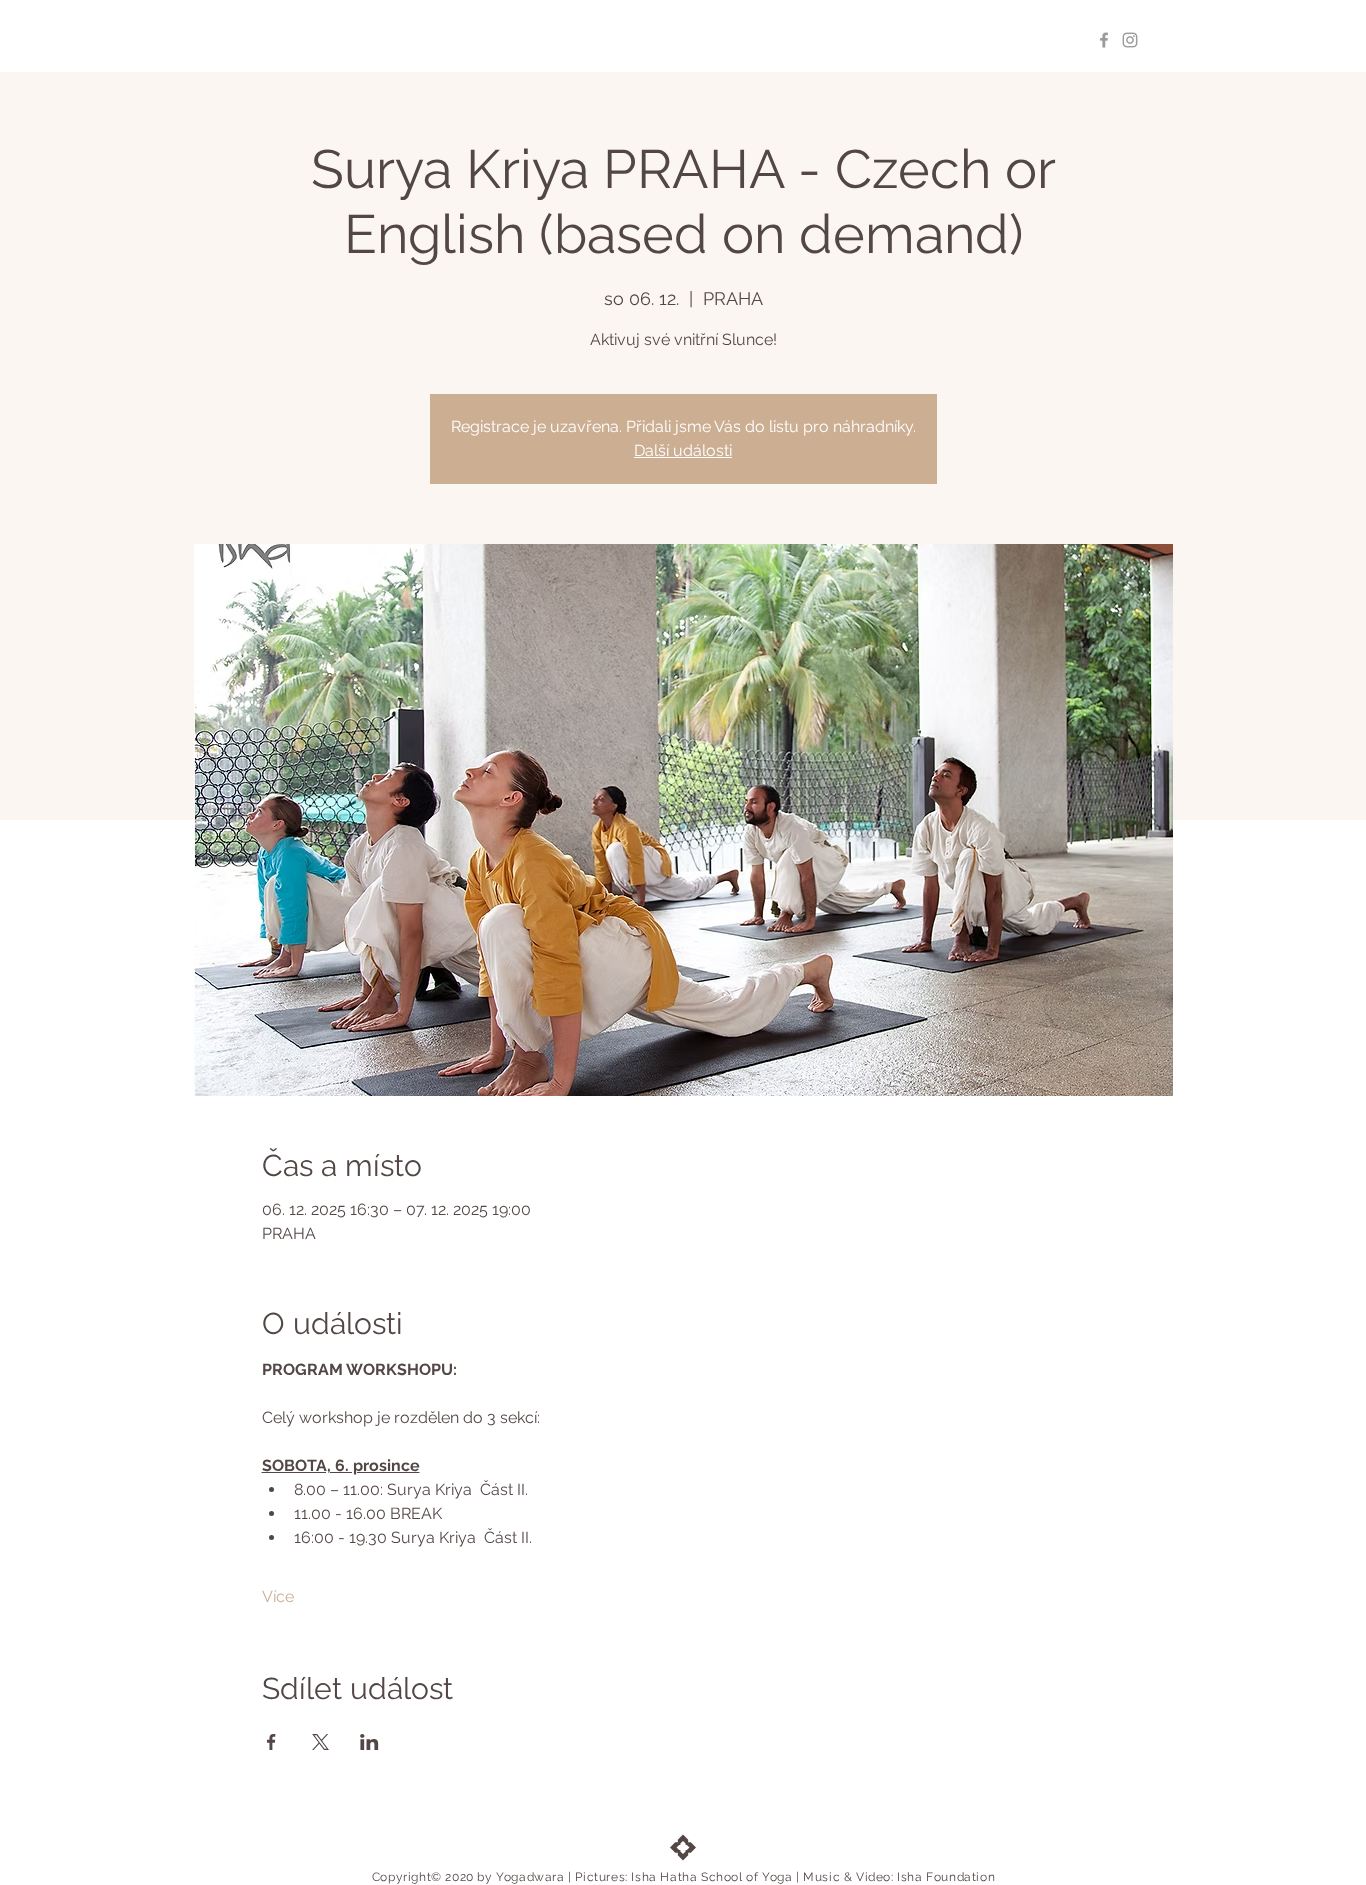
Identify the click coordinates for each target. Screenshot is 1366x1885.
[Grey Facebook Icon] (1104, 40)
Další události (683, 450)
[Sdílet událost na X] (320, 1742)
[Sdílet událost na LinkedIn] (369, 1742)
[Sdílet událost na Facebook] (271, 1742)
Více (278, 1596)
